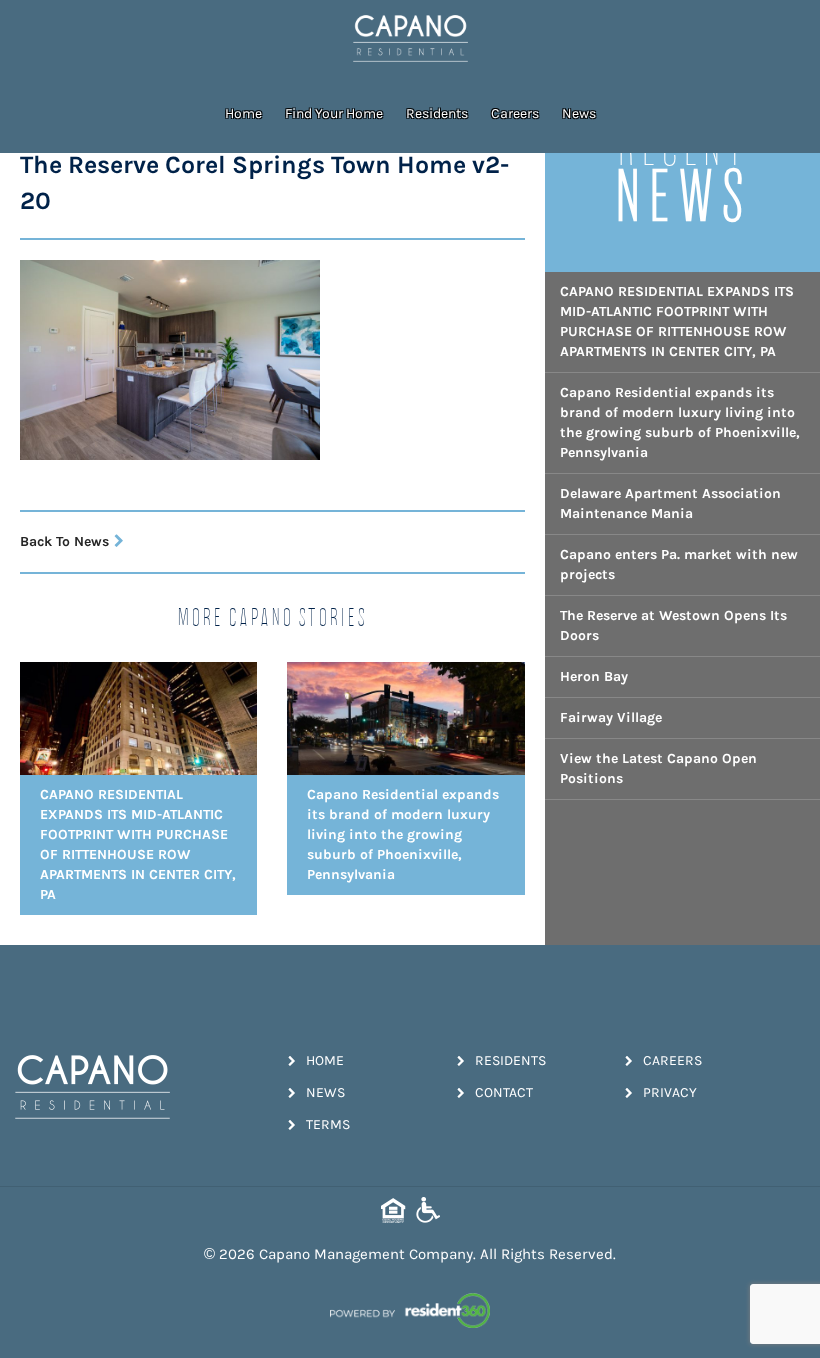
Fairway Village (611, 717)
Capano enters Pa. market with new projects (679, 564)
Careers (515, 113)
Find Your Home (334, 113)
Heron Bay (594, 676)
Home (243, 113)
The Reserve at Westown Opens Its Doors (673, 625)
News (579, 113)
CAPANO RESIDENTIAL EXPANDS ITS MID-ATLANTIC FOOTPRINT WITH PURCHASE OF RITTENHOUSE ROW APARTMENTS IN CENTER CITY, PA (677, 321)
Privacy (670, 1092)
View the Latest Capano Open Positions (658, 768)
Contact (504, 1092)
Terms (328, 1124)
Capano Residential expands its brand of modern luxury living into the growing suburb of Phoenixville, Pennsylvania (680, 422)
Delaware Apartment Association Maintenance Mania (670, 503)
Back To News (64, 541)
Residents (437, 113)
